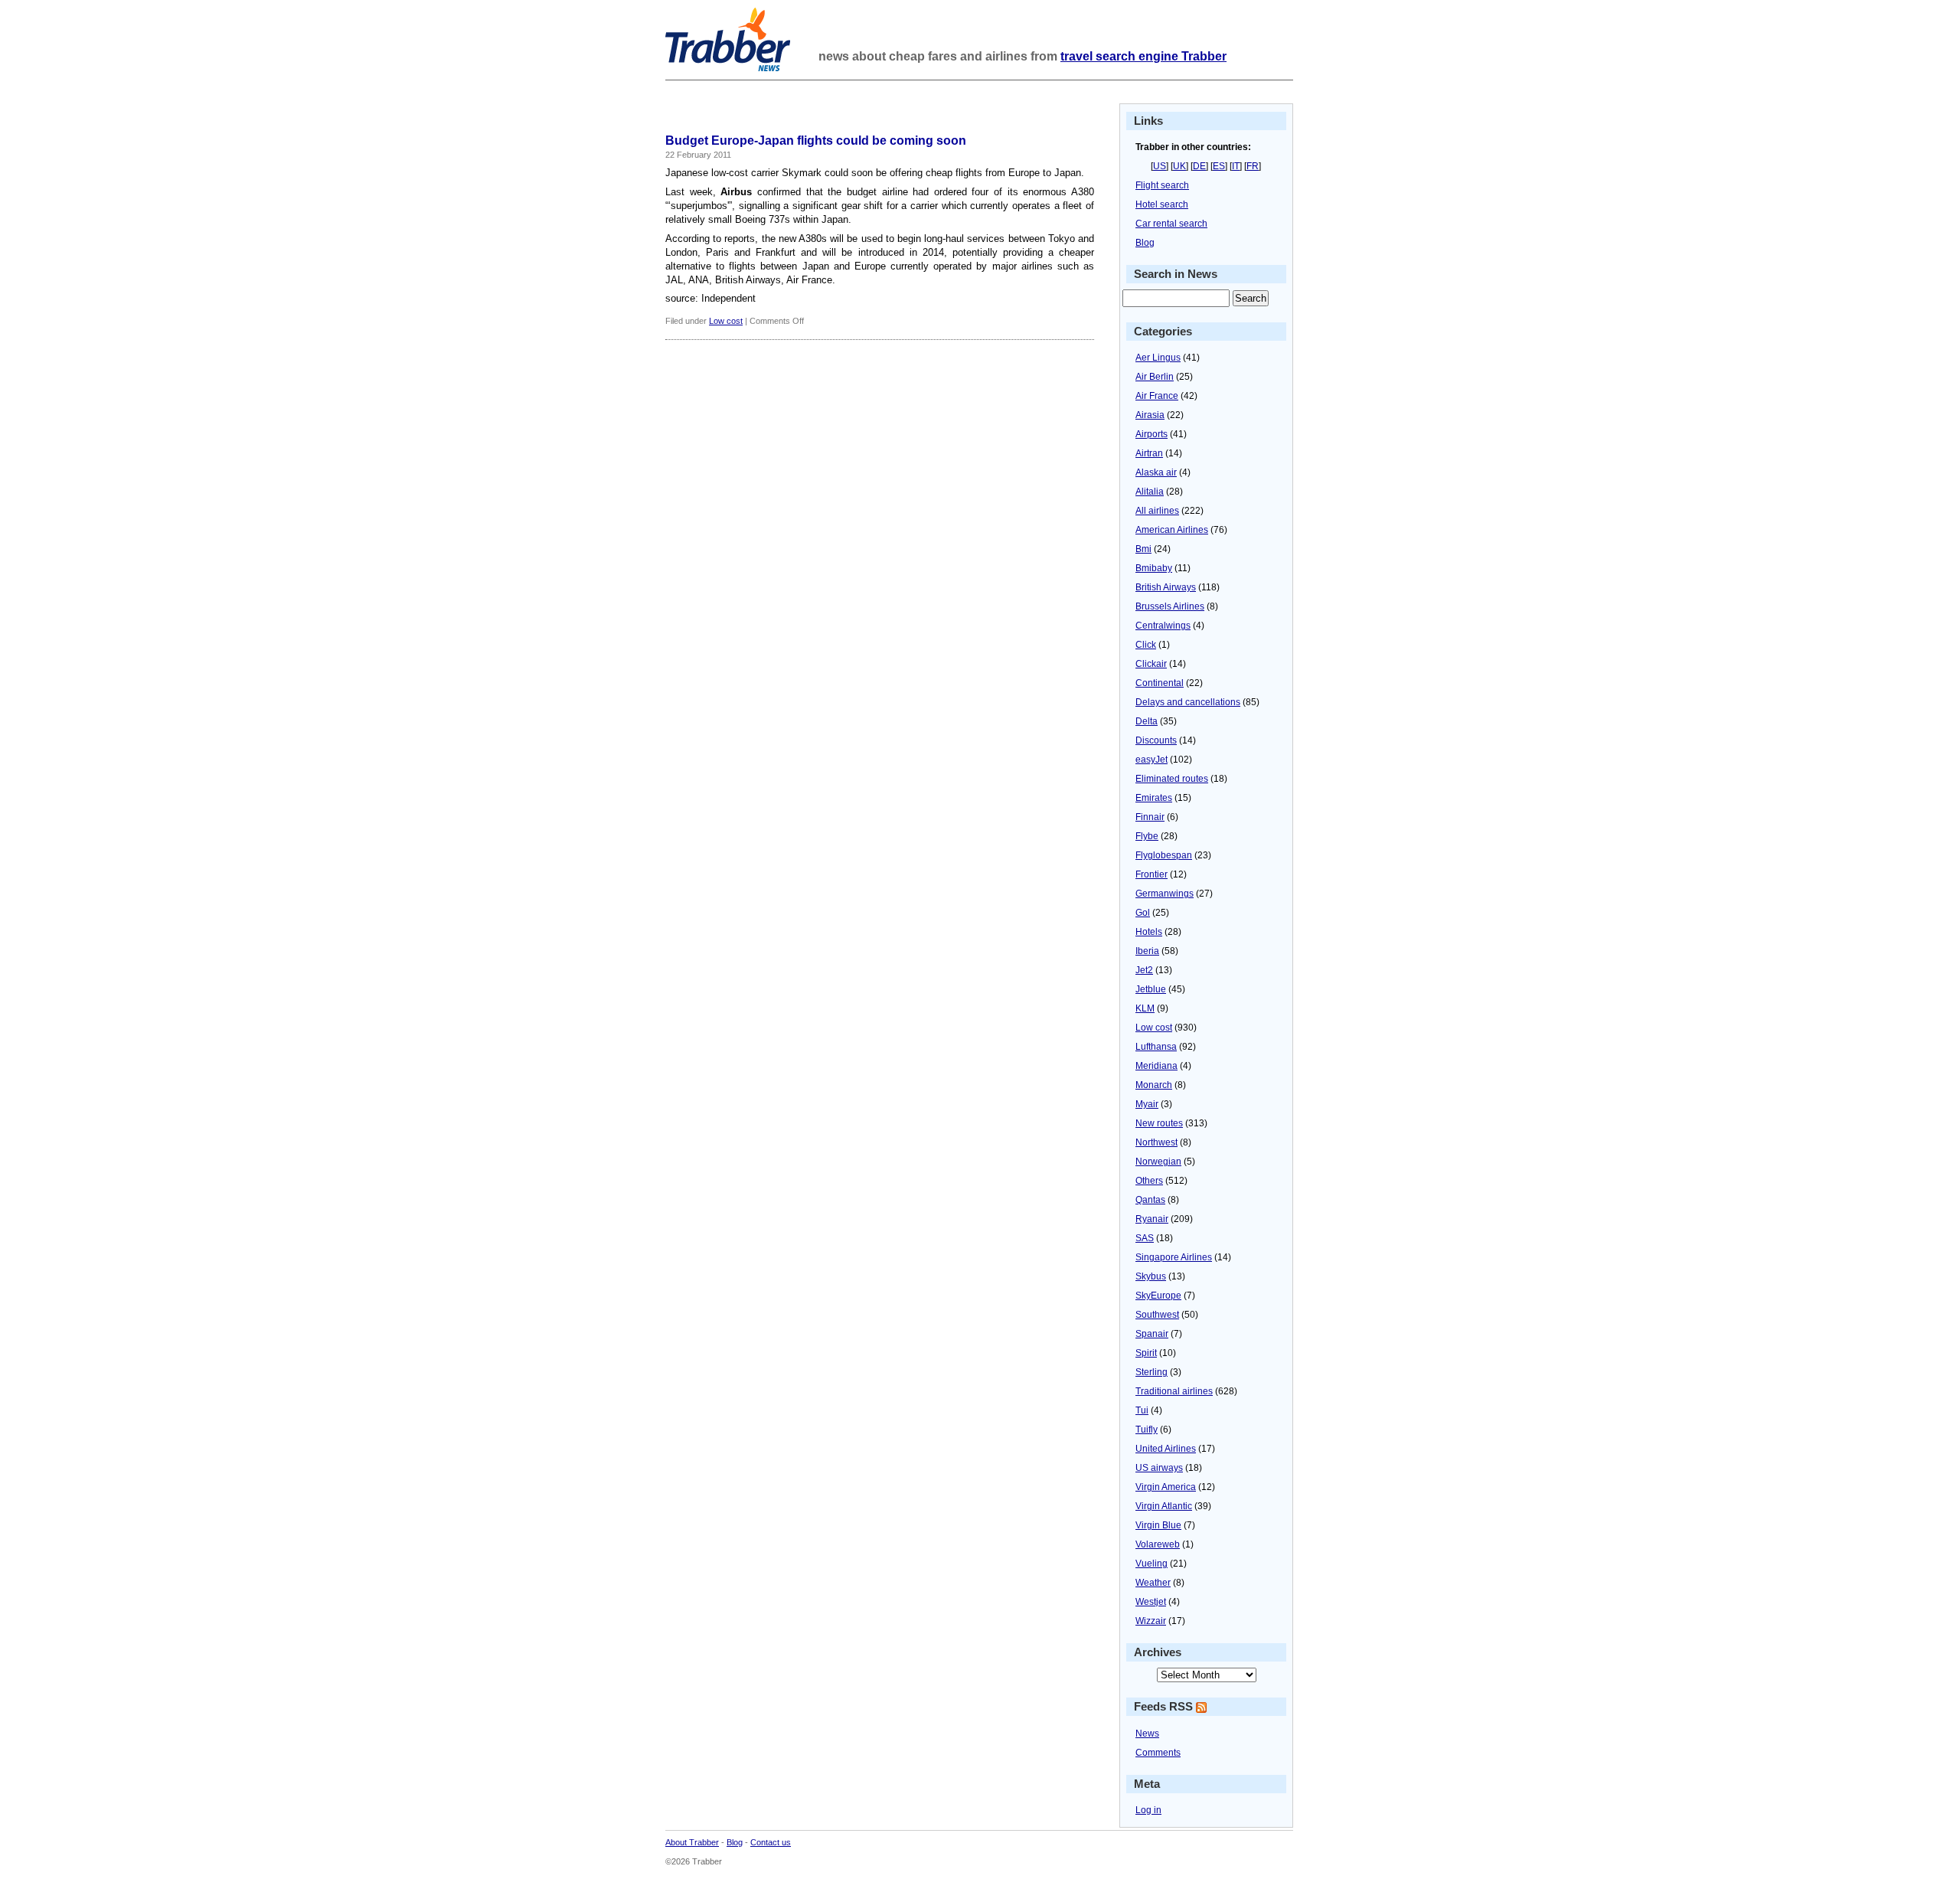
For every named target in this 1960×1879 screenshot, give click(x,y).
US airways (1159, 1468)
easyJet (1151, 760)
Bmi (1143, 549)
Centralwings (1163, 626)
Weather (1153, 1583)
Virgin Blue (1158, 1525)
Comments (1158, 1753)
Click (1146, 645)
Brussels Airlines (1170, 606)
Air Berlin (1155, 377)
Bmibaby (1154, 568)
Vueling (1151, 1564)
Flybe (1147, 836)
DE (1199, 166)
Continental (1160, 683)
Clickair (1151, 664)
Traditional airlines (1174, 1391)
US (1160, 166)
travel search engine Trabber (1143, 56)
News (1147, 1734)
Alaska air (1156, 472)
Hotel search (1162, 204)
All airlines (1157, 511)
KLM (1145, 1008)
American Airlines (1172, 530)
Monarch (1154, 1085)
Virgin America (1166, 1487)
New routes (1159, 1123)
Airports (1151, 434)
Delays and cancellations (1188, 702)
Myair (1147, 1104)
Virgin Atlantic (1164, 1506)
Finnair (1150, 817)
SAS (1145, 1238)
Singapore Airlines (1174, 1257)
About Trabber (692, 1842)
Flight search (1162, 185)
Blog (1145, 243)
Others (1149, 1181)
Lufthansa (1156, 1047)
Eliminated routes (1172, 779)
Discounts (1156, 740)
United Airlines (1166, 1449)
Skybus (1151, 1276)
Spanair (1152, 1334)
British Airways (1166, 587)
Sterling (1151, 1372)
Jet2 (1144, 970)
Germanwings (1165, 894)
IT (1236, 166)
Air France (1157, 396)
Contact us (771, 1842)
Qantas (1150, 1200)
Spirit (1146, 1353)
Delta (1147, 721)
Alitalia (1150, 492)
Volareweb (1158, 1544)
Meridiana (1156, 1066)
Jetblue (1151, 989)
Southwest (1157, 1315)
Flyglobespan (1164, 855)
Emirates (1154, 798)
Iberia (1147, 951)
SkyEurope (1158, 1296)
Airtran (1149, 453)
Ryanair (1152, 1219)
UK (1179, 166)
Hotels (1149, 932)
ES (1219, 166)
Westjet (1151, 1602)
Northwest (1156, 1142)
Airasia (1150, 415)
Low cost (726, 321)
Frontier (1151, 874)
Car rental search (1171, 224)
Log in (1148, 1810)
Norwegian (1158, 1162)
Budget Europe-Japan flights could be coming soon (816, 141)
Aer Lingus (1158, 358)
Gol (1143, 913)
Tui (1142, 1410)
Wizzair (1151, 1621)
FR (1253, 166)
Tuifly (1147, 1430)
